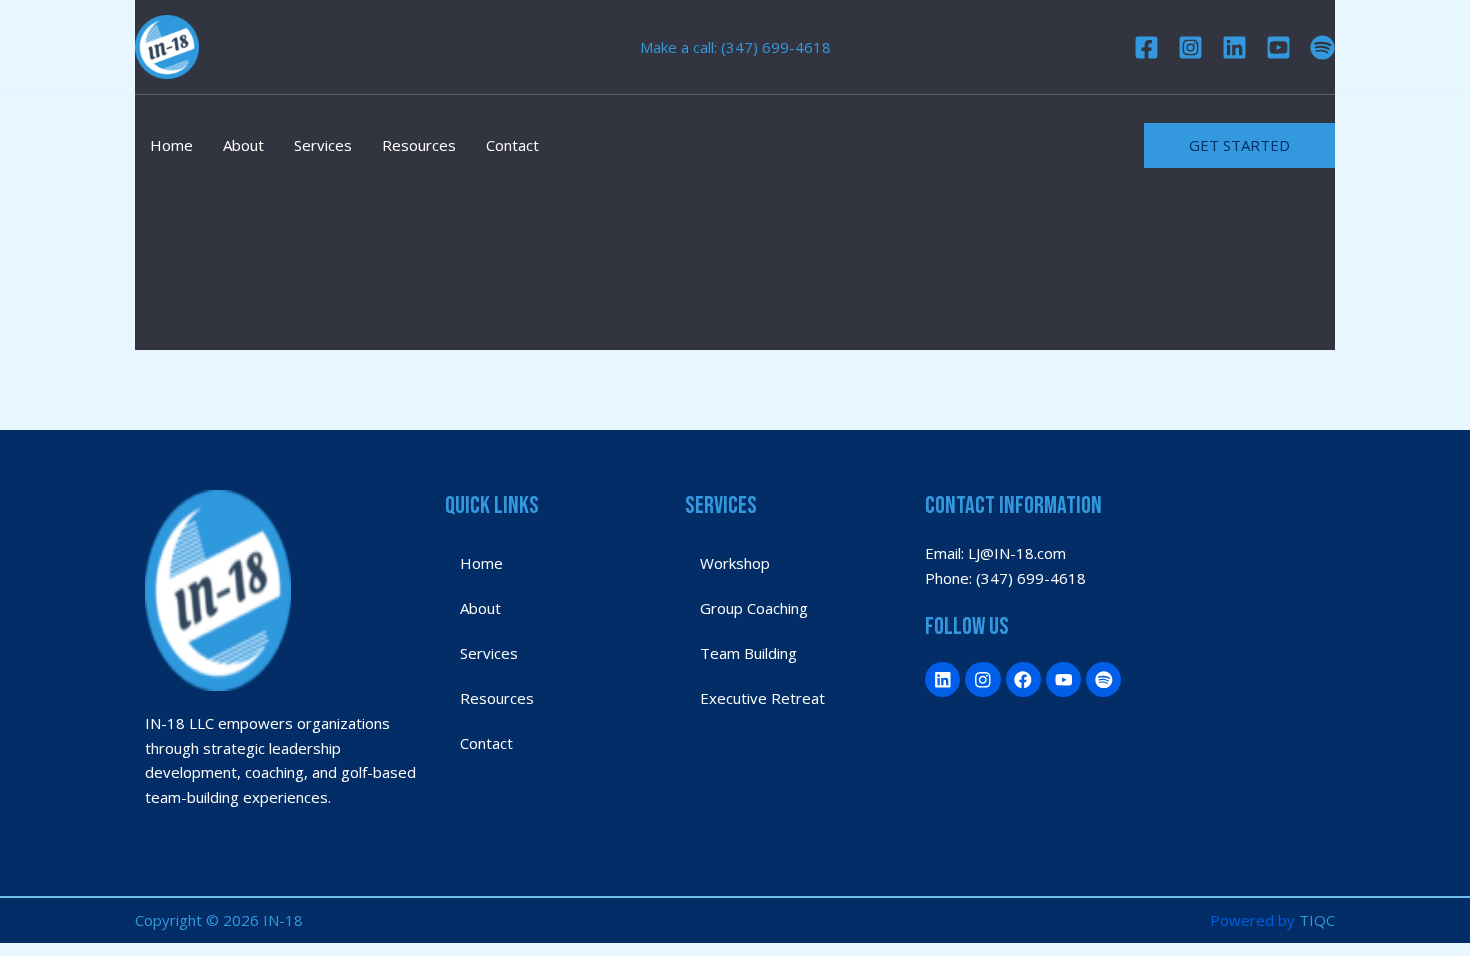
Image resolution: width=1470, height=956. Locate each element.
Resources (419, 145)
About (243, 145)
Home (171, 145)
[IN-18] (167, 45)
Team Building (748, 653)
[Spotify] (1322, 47)
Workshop (735, 563)
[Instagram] (1190, 47)
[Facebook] (1146, 47)
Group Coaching (754, 608)
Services (323, 145)
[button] (1239, 145)
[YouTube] (1278, 47)
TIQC (1317, 920)
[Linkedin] (1234, 47)
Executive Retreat (762, 698)
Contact (512, 145)
